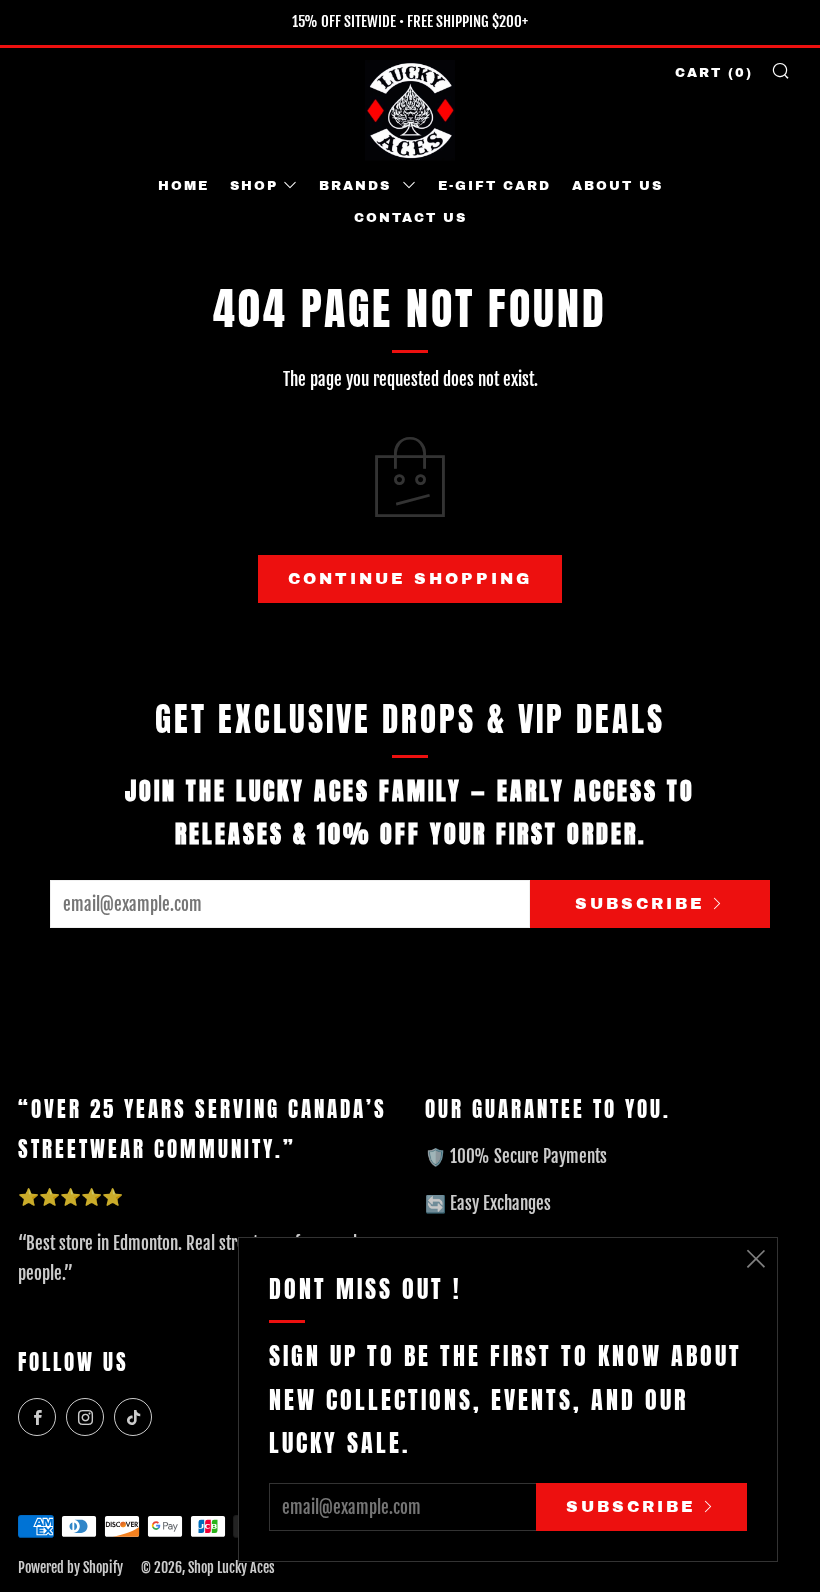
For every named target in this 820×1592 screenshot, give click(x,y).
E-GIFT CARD (494, 186)
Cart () (714, 73)
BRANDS (358, 186)
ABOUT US (617, 186)
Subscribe (640, 903)
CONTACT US (410, 218)
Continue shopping (410, 578)
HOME (183, 186)
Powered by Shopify (70, 1567)
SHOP (254, 186)
